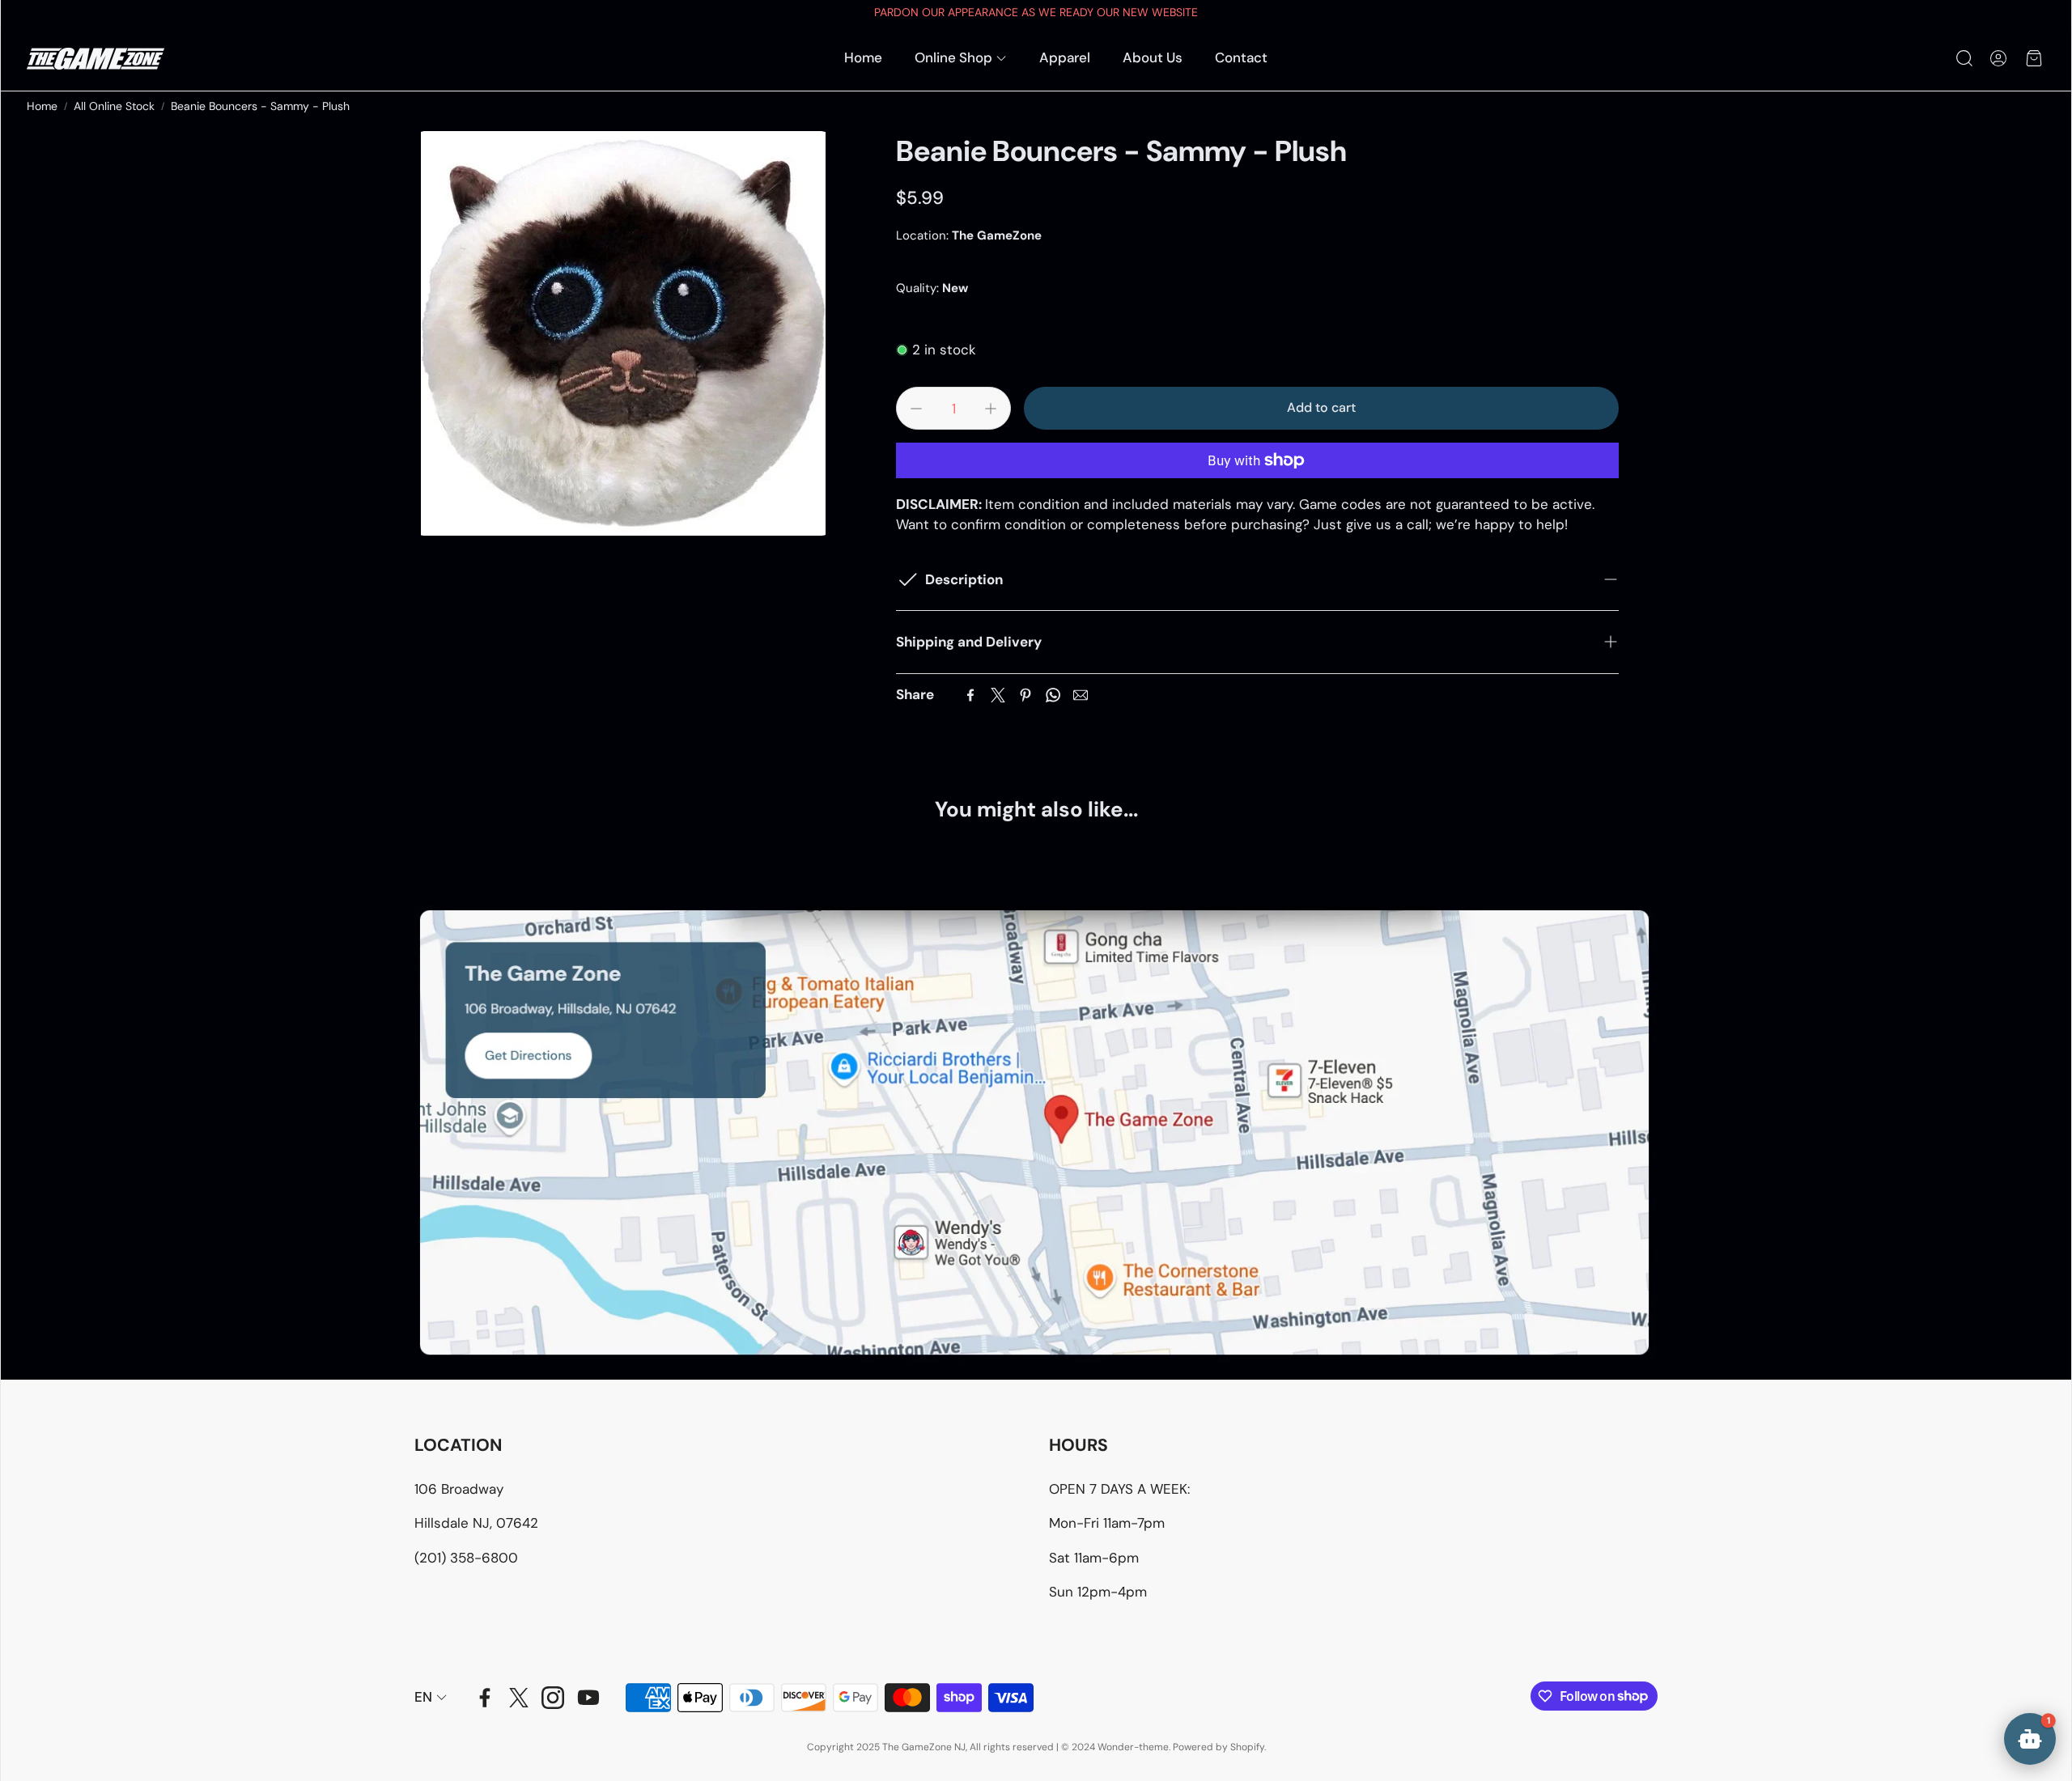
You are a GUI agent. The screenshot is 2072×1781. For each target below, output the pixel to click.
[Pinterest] (1025, 695)
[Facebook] (970, 695)
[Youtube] (588, 1698)
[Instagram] (553, 1698)
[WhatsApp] (1053, 695)
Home (42, 106)
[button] (1963, 58)
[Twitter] (998, 695)
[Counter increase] (991, 409)
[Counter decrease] (916, 409)
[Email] (1081, 695)
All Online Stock (114, 106)
